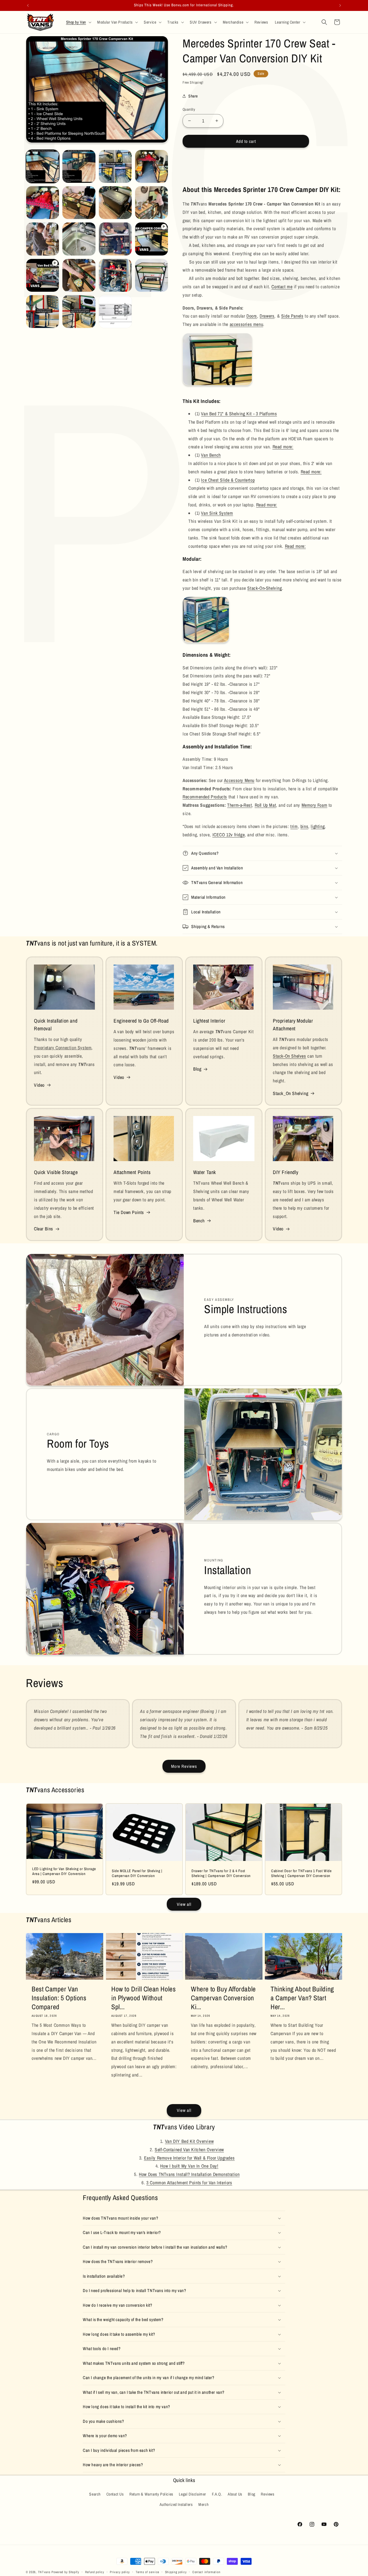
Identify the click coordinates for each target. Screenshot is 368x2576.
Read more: (283, 447)
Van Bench (211, 455)
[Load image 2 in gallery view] (79, 166)
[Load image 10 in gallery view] (79, 239)
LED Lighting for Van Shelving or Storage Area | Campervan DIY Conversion (64, 1871)
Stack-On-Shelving (264, 588)
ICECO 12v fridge (229, 835)
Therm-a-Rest (239, 805)
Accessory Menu (239, 780)
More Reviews (184, 1766)
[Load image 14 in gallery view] (152, 275)
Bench (199, 1221)
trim (294, 826)
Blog (197, 1069)
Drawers (267, 316)
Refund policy (95, 2572)
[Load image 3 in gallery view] (115, 166)
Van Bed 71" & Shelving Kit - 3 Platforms (239, 414)
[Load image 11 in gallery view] (115, 239)
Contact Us (115, 2494)
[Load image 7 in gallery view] (115, 203)
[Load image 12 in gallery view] (79, 275)
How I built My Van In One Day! (189, 2166)
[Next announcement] (340, 5)
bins (304, 826)
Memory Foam (315, 805)
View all (184, 1904)
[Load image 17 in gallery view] (115, 312)
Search (95, 2494)
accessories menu (247, 324)
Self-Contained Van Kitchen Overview (189, 2149)
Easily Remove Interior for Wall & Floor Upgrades (189, 2158)
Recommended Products (205, 797)
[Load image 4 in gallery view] (152, 166)
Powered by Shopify (65, 2572)
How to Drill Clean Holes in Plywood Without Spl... (143, 1998)
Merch (203, 2504)
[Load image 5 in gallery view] (43, 203)
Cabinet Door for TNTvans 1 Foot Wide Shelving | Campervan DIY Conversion (301, 1873)
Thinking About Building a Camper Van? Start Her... (302, 1998)
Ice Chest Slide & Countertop (228, 480)
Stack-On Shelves (290, 1056)
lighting (318, 826)
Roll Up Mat (266, 805)
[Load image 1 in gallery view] (43, 166)
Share (193, 96)
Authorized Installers (176, 2504)
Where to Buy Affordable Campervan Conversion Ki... (223, 1998)
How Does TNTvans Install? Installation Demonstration (189, 2174)
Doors (252, 316)
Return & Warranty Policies (151, 2494)
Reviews (268, 2494)
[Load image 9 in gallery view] (43, 239)
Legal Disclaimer (192, 2494)
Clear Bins (44, 1229)
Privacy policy (120, 2572)
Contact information (206, 2572)
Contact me (282, 287)
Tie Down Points (129, 1212)
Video (39, 1085)
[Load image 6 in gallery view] (79, 203)
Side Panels (292, 316)
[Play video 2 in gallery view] (43, 275)
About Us (235, 2494)
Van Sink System (217, 513)
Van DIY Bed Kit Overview (189, 2141)
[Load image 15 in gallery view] (43, 312)
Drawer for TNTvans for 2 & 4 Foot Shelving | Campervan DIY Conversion (221, 1873)
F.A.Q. (217, 2494)
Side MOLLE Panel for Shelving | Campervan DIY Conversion (137, 1873)
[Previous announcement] (28, 5)
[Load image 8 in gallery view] (152, 203)
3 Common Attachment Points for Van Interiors (189, 2183)
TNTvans (44, 2572)
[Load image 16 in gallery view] (79, 312)
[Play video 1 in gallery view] (152, 239)
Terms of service (147, 2572)
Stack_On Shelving (291, 1093)
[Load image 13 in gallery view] (115, 275)
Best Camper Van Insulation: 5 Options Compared (59, 1998)
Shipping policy (176, 2572)
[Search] (324, 22)
